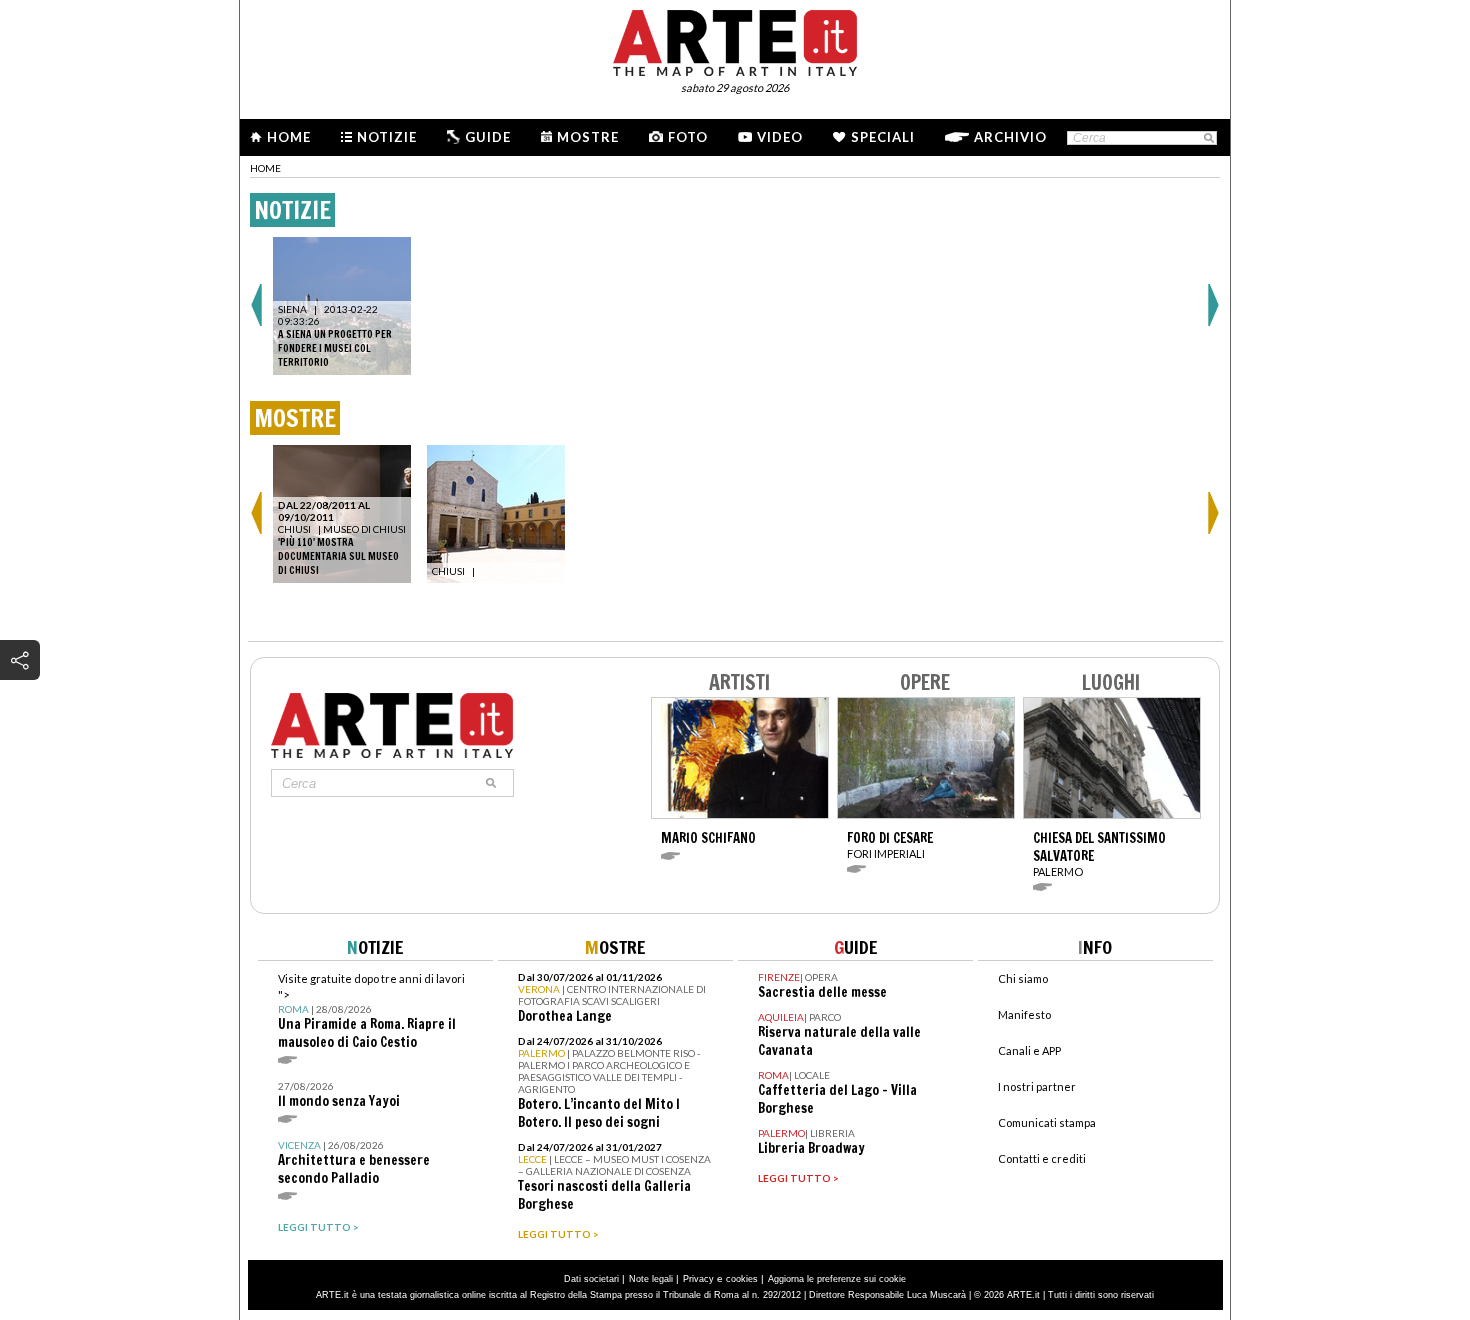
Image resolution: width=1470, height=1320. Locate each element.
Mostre (588, 137)
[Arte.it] (735, 40)
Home (289, 137)
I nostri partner (1037, 1086)
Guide (488, 137)
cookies (742, 1279)
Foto (688, 137)
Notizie (387, 137)
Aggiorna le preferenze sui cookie (837, 1279)
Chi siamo (1023, 978)
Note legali (651, 1279)
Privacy (698, 1279)
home (265, 168)
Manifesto (1024, 1014)
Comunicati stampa (1047, 1122)
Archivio (1010, 137)
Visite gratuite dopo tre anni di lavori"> (371, 1011)
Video (780, 137)
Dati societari (591, 1279)
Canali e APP (1029, 1050)
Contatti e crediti (1042, 1158)
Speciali (883, 137)
